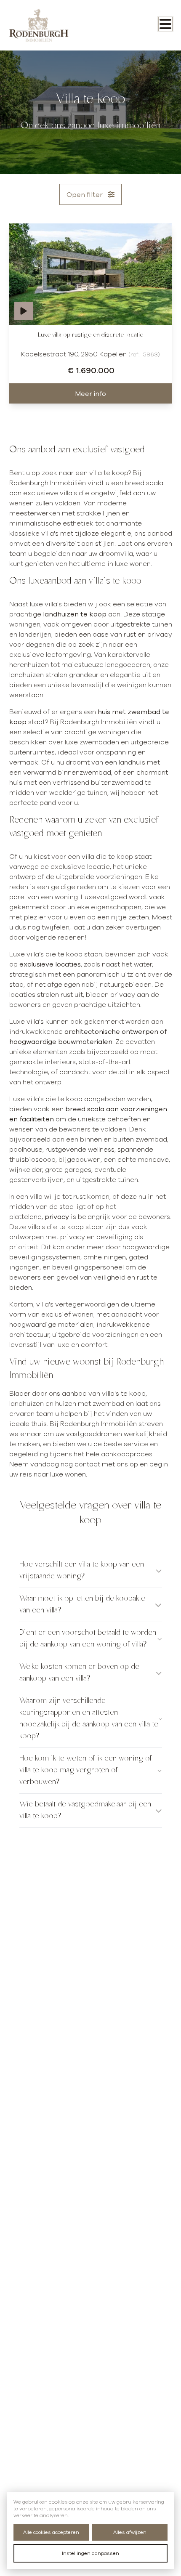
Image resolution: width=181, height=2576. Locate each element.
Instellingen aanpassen (90, 2553)
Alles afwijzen (130, 2532)
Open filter (85, 194)
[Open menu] (165, 24)
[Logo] (43, 25)
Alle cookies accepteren (51, 2532)
